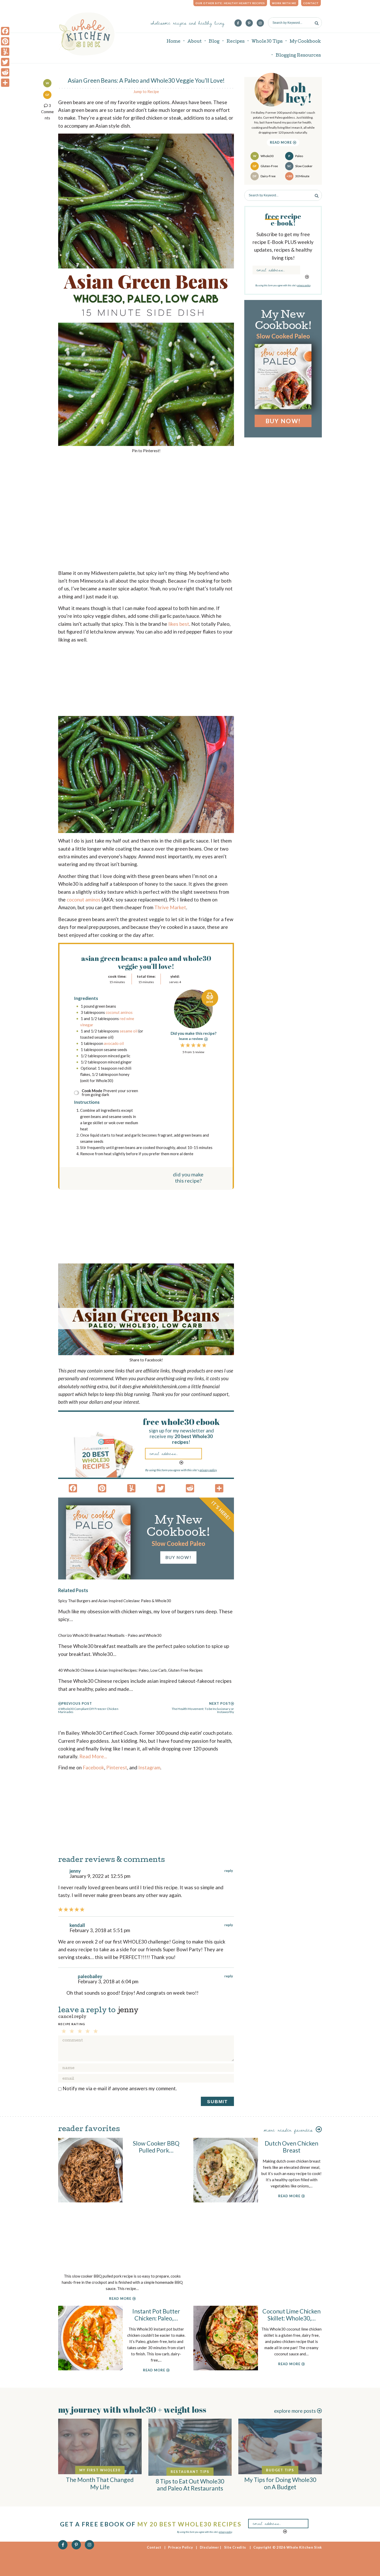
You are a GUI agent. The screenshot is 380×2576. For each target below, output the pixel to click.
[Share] (5, 83)
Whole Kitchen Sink (87, 34)
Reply (229, 1871)
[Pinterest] (5, 41)
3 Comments (47, 112)
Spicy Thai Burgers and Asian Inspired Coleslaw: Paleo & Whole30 (115, 1601)
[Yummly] (5, 52)
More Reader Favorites (290, 2130)
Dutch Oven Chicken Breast (291, 2147)
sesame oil (129, 1031)
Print (210, 1002)
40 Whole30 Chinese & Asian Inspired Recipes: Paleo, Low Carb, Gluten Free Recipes (130, 1670)
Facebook (93, 1767)
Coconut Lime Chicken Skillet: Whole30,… (291, 2315)
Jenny (128, 2011)
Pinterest (117, 1767)
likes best (179, 624)
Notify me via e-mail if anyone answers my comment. (120, 2088)
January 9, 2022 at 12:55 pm (100, 1876)
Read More (282, 142)
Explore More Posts (295, 2411)
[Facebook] (5, 31)
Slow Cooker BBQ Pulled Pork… (156, 2147)
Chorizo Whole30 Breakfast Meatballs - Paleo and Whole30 (110, 1635)
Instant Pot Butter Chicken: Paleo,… (156, 2315)
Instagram (149, 1767)
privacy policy (208, 1470)
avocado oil (114, 1043)
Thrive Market (170, 907)
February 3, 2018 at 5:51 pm (100, 1930)
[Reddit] (5, 72)
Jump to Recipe (146, 91)
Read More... (93, 1756)
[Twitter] (5, 62)
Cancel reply (72, 2017)
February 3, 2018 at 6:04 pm (108, 1981)
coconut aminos (84, 900)
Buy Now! (178, 1557)
